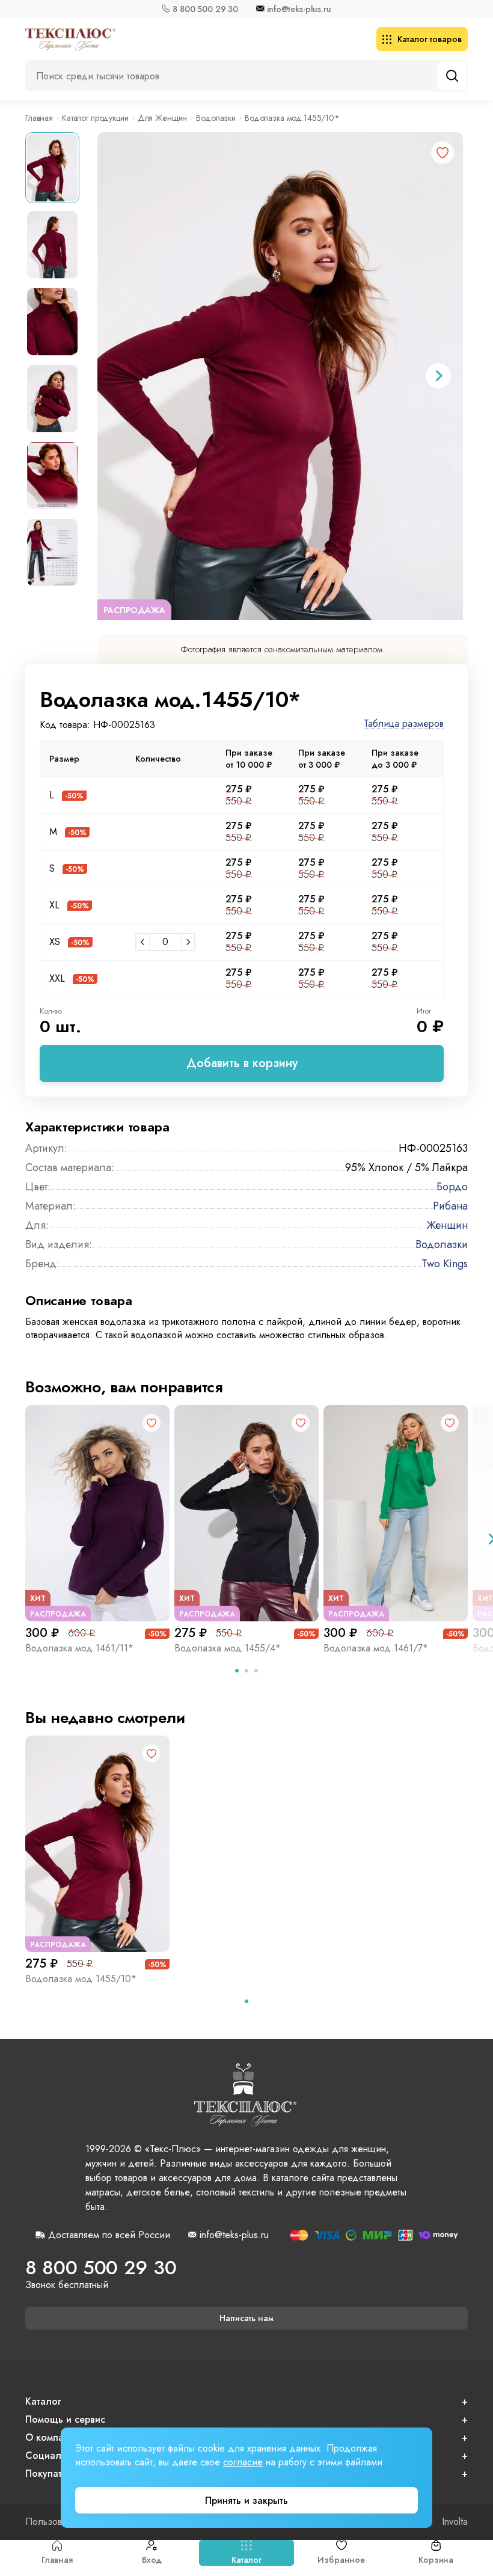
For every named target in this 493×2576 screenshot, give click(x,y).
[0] (142, 942)
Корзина (436, 2560)
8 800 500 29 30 (205, 9)
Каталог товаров (430, 39)
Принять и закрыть (246, 2501)
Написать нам (246, 2318)
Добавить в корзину (242, 1063)
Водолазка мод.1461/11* (79, 1648)
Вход (152, 2560)
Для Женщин (163, 118)
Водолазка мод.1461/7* (376, 1648)
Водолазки (216, 118)
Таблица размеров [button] (404, 724)
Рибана (450, 1206)
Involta (455, 2522)
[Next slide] (438, 376)
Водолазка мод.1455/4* (228, 1648)
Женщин (447, 1225)
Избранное (341, 2560)
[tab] (237, 1671)
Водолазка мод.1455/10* (81, 1979)
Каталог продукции (95, 118)
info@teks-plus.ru (299, 9)
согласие (243, 2462)
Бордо (452, 1187)
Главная (57, 2560)
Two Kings (445, 1264)
